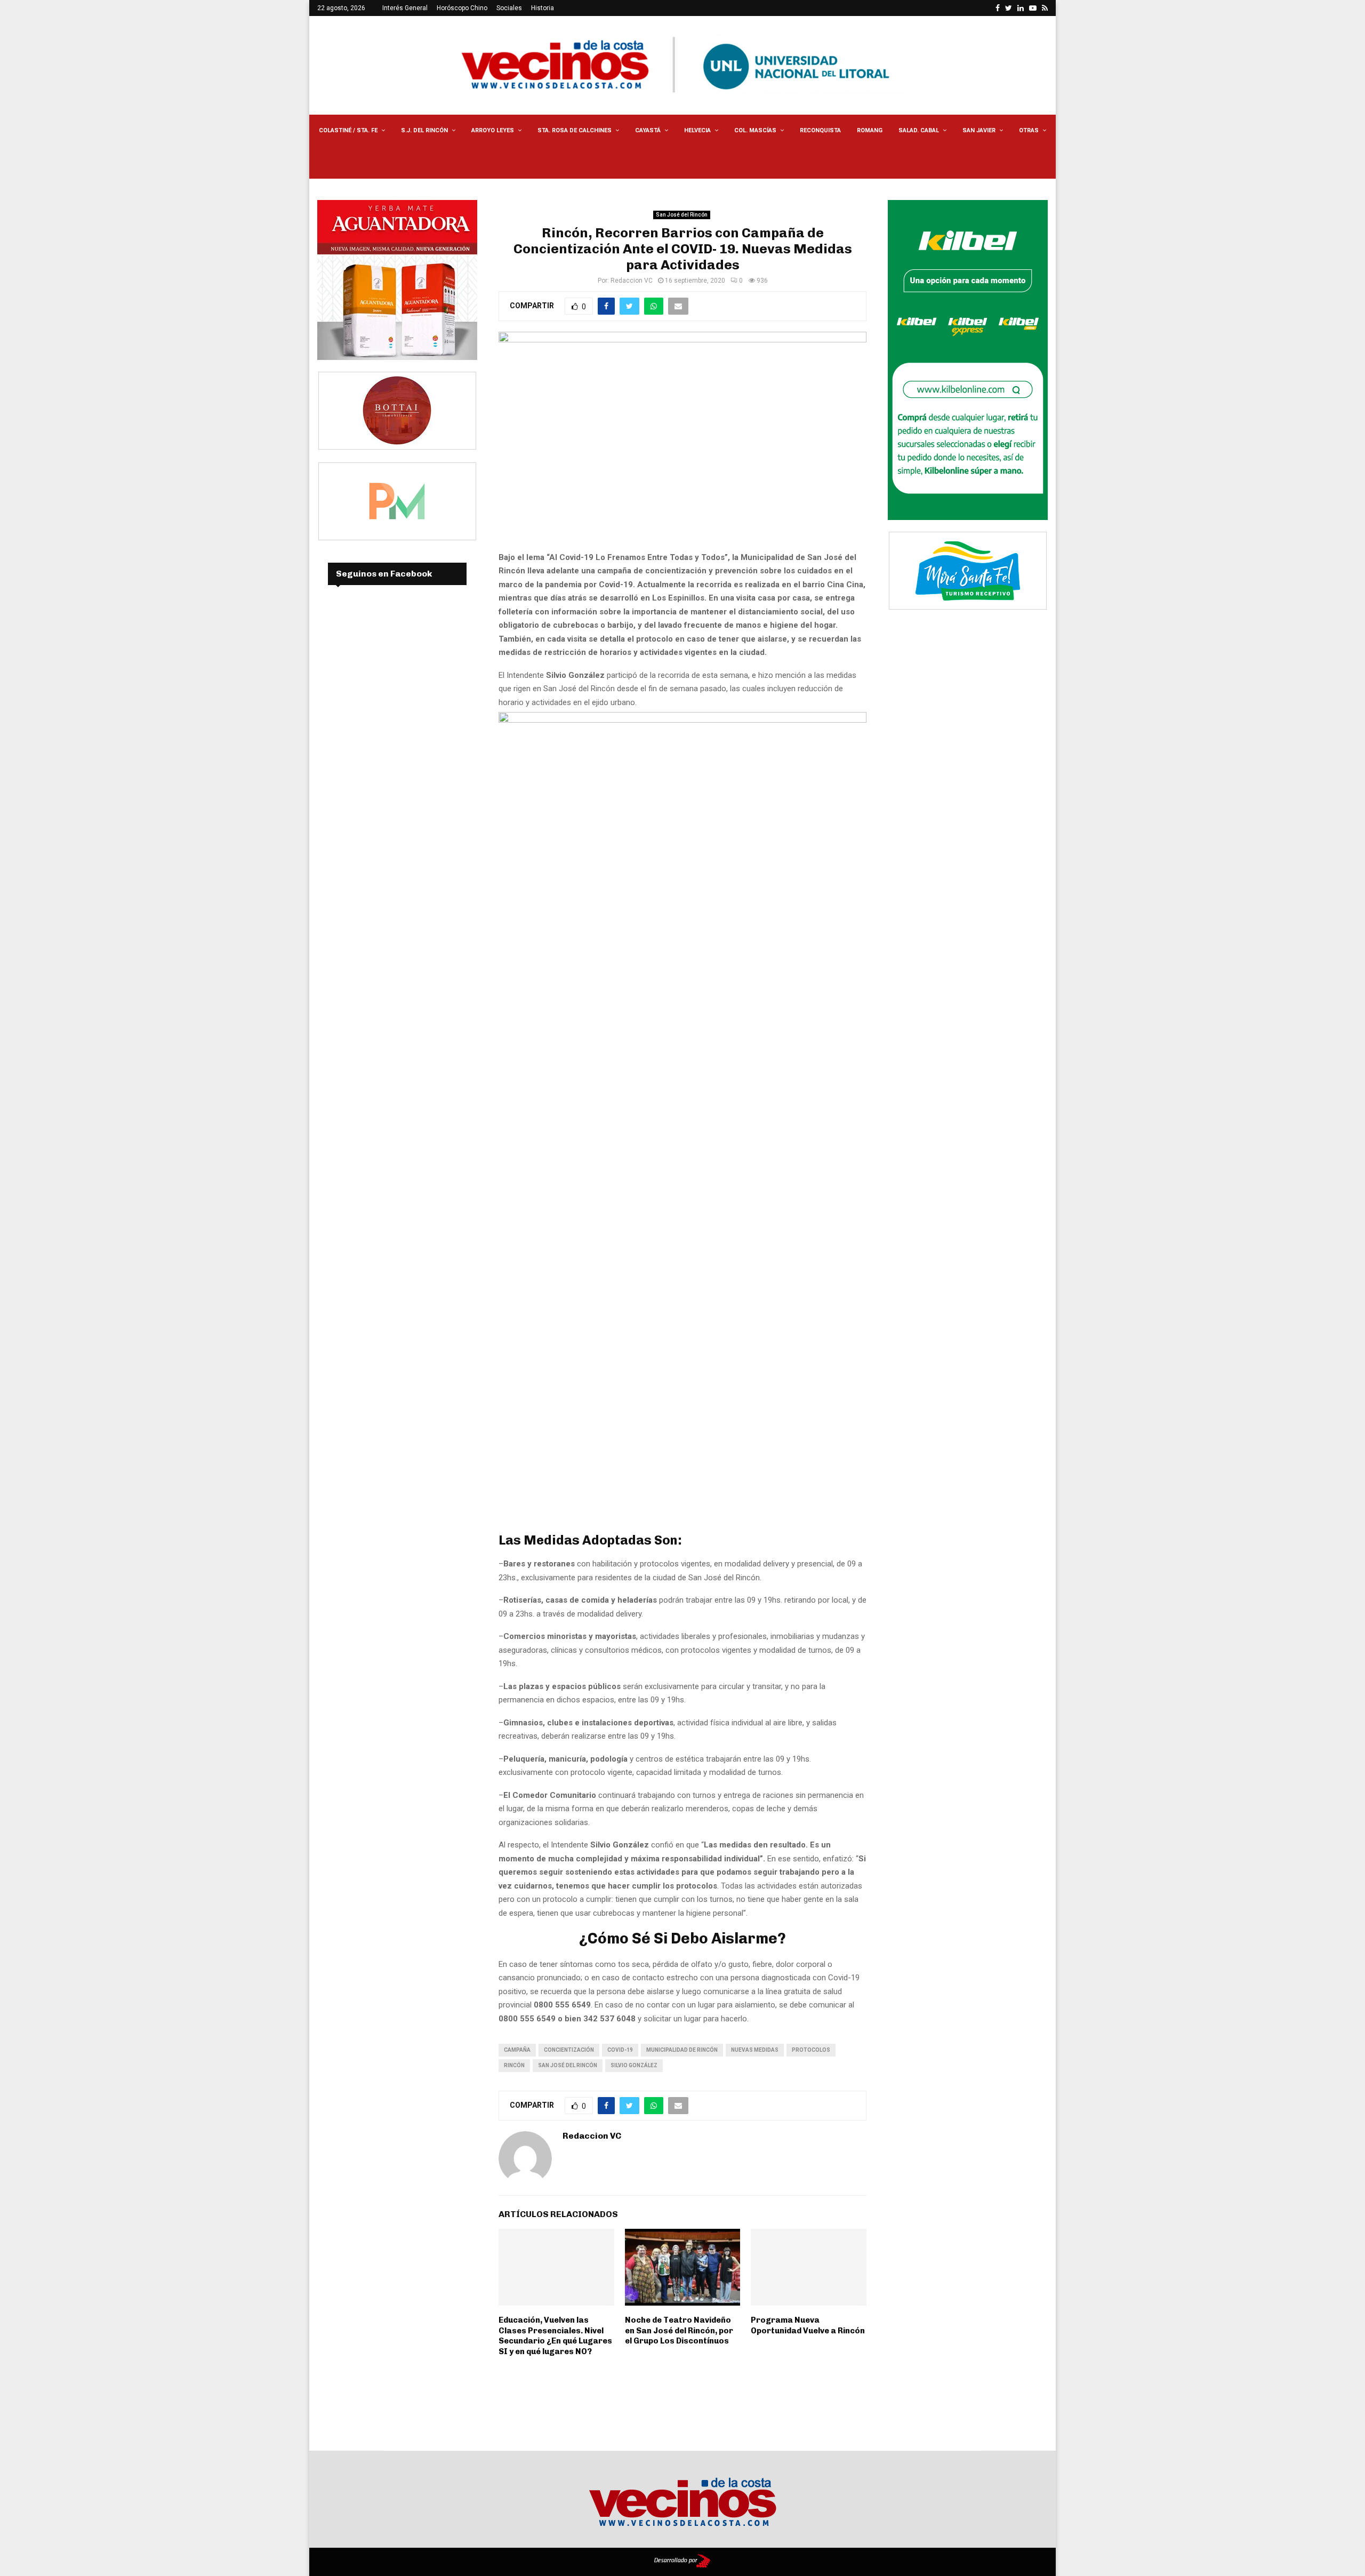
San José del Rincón (682, 215)
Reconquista (820, 130)
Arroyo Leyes (493, 130)
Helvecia (697, 130)
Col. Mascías (755, 130)
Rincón (514, 2065)
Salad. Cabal (919, 130)
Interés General (405, 8)
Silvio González (634, 2065)
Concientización (569, 2050)
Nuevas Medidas (755, 2050)
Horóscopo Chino (462, 8)
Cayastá (648, 130)
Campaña (517, 2050)
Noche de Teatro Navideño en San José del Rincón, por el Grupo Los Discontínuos (679, 2330)
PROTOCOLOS (811, 2050)
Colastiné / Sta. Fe (348, 130)
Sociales (509, 8)
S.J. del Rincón (424, 130)
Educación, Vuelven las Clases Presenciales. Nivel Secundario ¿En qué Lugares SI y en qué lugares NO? (555, 2336)
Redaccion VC (632, 281)
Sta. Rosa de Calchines (575, 130)
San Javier (979, 130)
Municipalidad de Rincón (682, 2050)
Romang (870, 130)
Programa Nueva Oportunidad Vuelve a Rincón (808, 2325)
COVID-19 (620, 2050)
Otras (1029, 130)
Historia (543, 8)
